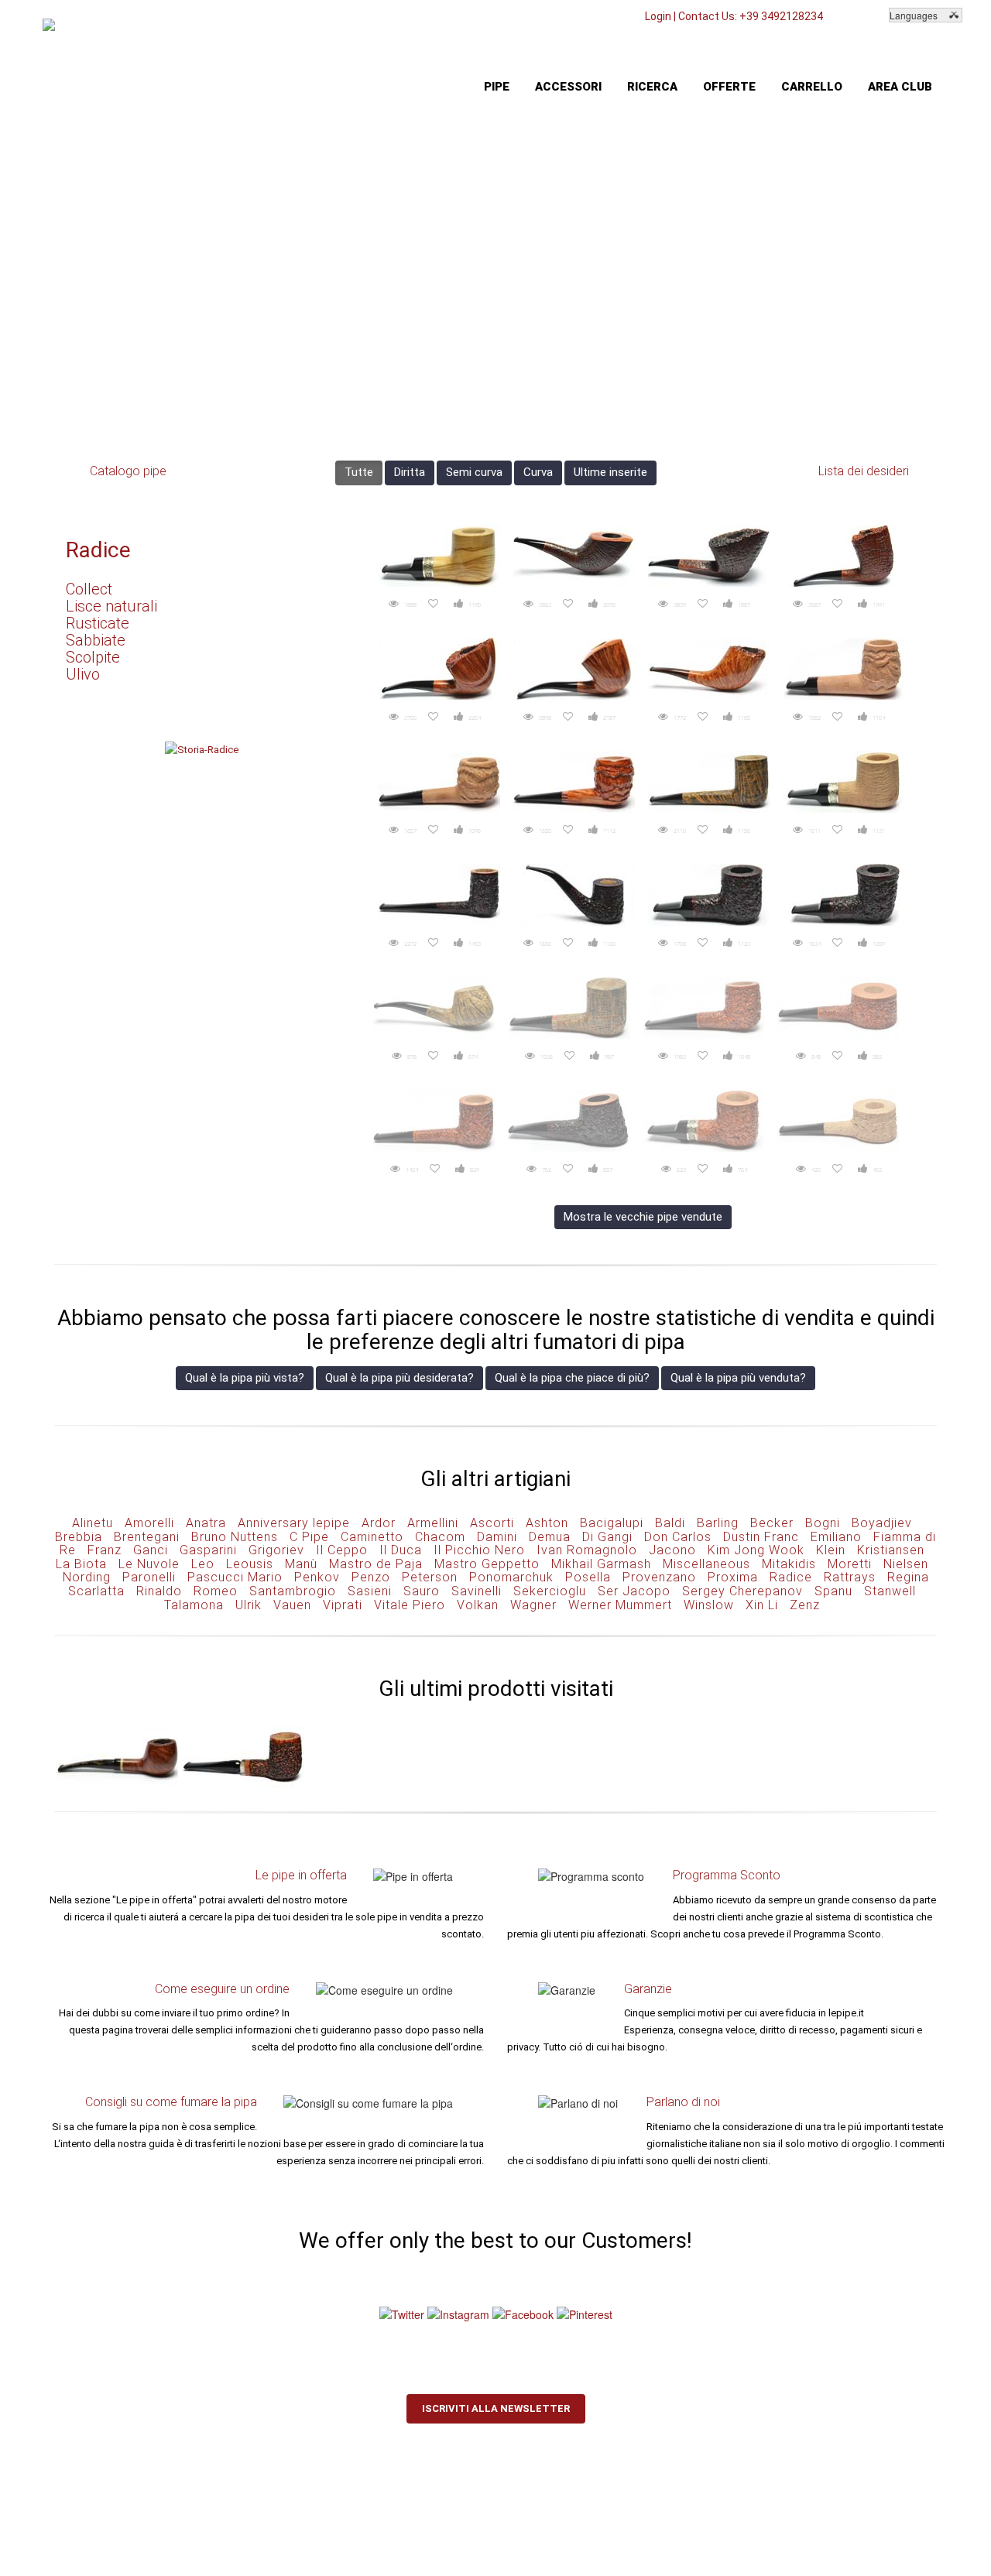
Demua (550, 1537)
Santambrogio (293, 1591)
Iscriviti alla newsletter (496, 2408)
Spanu (833, 1591)
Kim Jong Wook (756, 1550)
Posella (588, 1577)
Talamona (194, 1605)
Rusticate (98, 623)
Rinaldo (159, 1591)
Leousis (250, 1564)
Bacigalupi (612, 1523)
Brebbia (79, 1537)
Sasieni (370, 1591)
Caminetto (372, 1537)
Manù (301, 1564)
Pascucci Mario (235, 1577)
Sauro (422, 1591)
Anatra (206, 1523)
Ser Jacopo (634, 1591)
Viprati (343, 1605)
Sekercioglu (550, 1591)
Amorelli (149, 1523)
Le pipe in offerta (301, 1875)
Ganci (151, 1550)
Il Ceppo (342, 1550)
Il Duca (401, 1550)
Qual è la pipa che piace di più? (572, 1378)
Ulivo (83, 674)
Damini (497, 1537)
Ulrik (249, 1605)
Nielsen (906, 1564)
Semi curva (474, 472)
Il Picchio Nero (479, 1550)
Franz (105, 1550)
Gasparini (208, 1550)
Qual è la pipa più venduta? (738, 1378)
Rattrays (850, 1577)
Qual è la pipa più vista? (245, 1378)
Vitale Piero (410, 1605)
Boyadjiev (882, 1523)
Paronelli (149, 1577)
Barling (718, 1523)
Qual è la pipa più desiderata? (399, 1378)
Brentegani (147, 1537)
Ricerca (652, 87)
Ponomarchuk (511, 1577)
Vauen (292, 1605)
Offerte (729, 87)
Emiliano (836, 1537)
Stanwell (890, 1591)
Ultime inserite (610, 472)
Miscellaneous (706, 1564)
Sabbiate (96, 640)
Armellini (433, 1523)
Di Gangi (607, 1537)
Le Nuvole (149, 1564)
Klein (831, 1550)
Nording (87, 1577)
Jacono (672, 1550)
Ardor (379, 1523)
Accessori (568, 87)
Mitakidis (789, 1564)
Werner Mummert (620, 1605)
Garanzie (648, 1989)
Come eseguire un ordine (222, 1989)
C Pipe (309, 1537)
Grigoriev (276, 1550)
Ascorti (492, 1523)
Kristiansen (891, 1550)
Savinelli (477, 1591)
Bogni (823, 1523)
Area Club (900, 87)
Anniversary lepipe (294, 1523)
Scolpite (93, 657)
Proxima (733, 1577)
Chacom (440, 1537)
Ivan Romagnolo (587, 1550)
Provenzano (659, 1577)
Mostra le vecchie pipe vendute (643, 1217)
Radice (98, 550)
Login (658, 16)
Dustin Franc (761, 1537)
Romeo (216, 1591)
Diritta (410, 472)
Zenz (805, 1605)
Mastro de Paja (376, 1564)
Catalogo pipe (128, 471)
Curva (538, 472)
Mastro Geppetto (487, 1564)
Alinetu (93, 1523)
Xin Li (762, 1605)
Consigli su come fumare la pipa (171, 2102)
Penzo (371, 1577)
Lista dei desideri (864, 471)
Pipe (497, 87)
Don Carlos (678, 1537)
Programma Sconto (727, 1875)
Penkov (317, 1577)
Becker (772, 1523)
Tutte (359, 472)
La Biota (81, 1564)
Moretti (850, 1564)
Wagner (533, 1605)
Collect (89, 589)
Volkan (478, 1605)
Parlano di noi (683, 2102)
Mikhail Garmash (601, 1564)
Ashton (547, 1523)
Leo (203, 1564)
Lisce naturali (111, 606)
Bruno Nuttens (235, 1537)
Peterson (430, 1577)
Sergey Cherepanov (742, 1591)
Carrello (812, 87)
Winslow (709, 1605)
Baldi (670, 1523)
